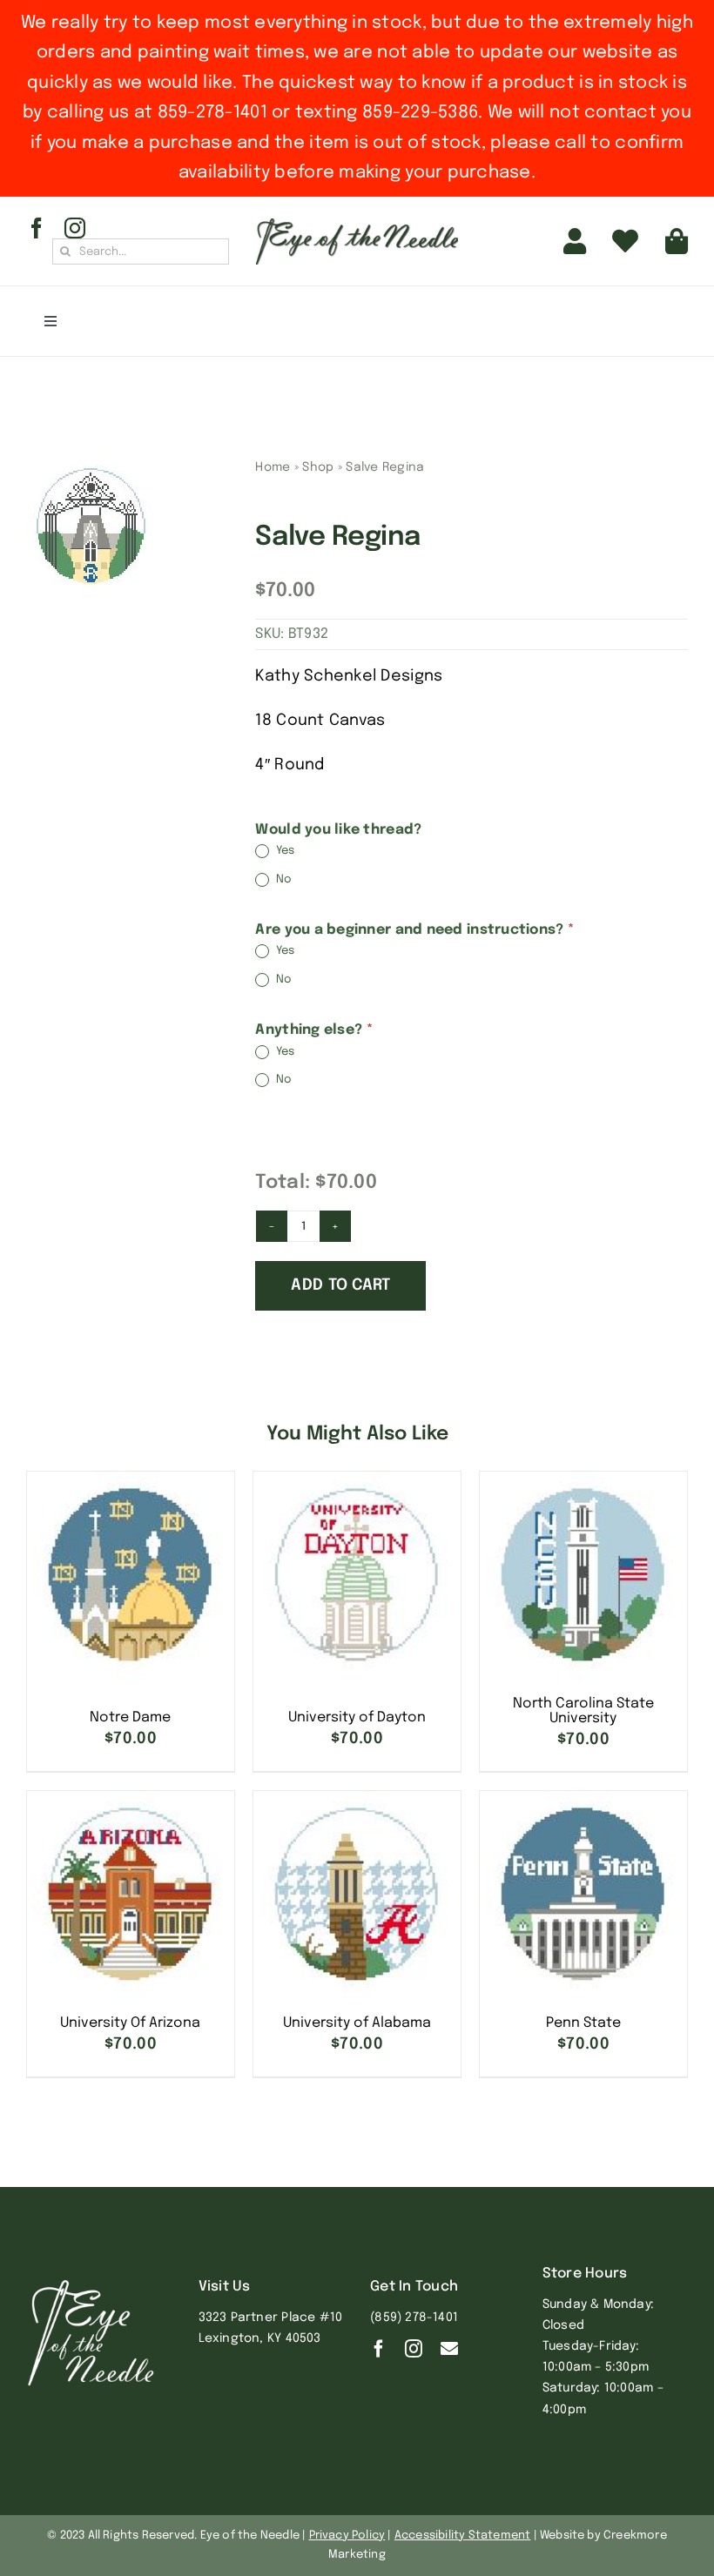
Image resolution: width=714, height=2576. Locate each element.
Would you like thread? (338, 830)
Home (273, 467)
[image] (91, 527)
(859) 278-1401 (414, 2318)
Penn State (583, 2023)
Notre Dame (130, 1717)
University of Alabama (357, 2023)
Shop (318, 467)
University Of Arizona (130, 2023)
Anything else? (313, 1030)
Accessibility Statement (463, 2536)
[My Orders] (625, 241)
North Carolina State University (583, 1711)
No (282, 879)
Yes (283, 852)
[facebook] (37, 228)
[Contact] (449, 2349)
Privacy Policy (347, 2536)
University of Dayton (357, 1717)
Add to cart (340, 1285)
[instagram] (75, 228)
